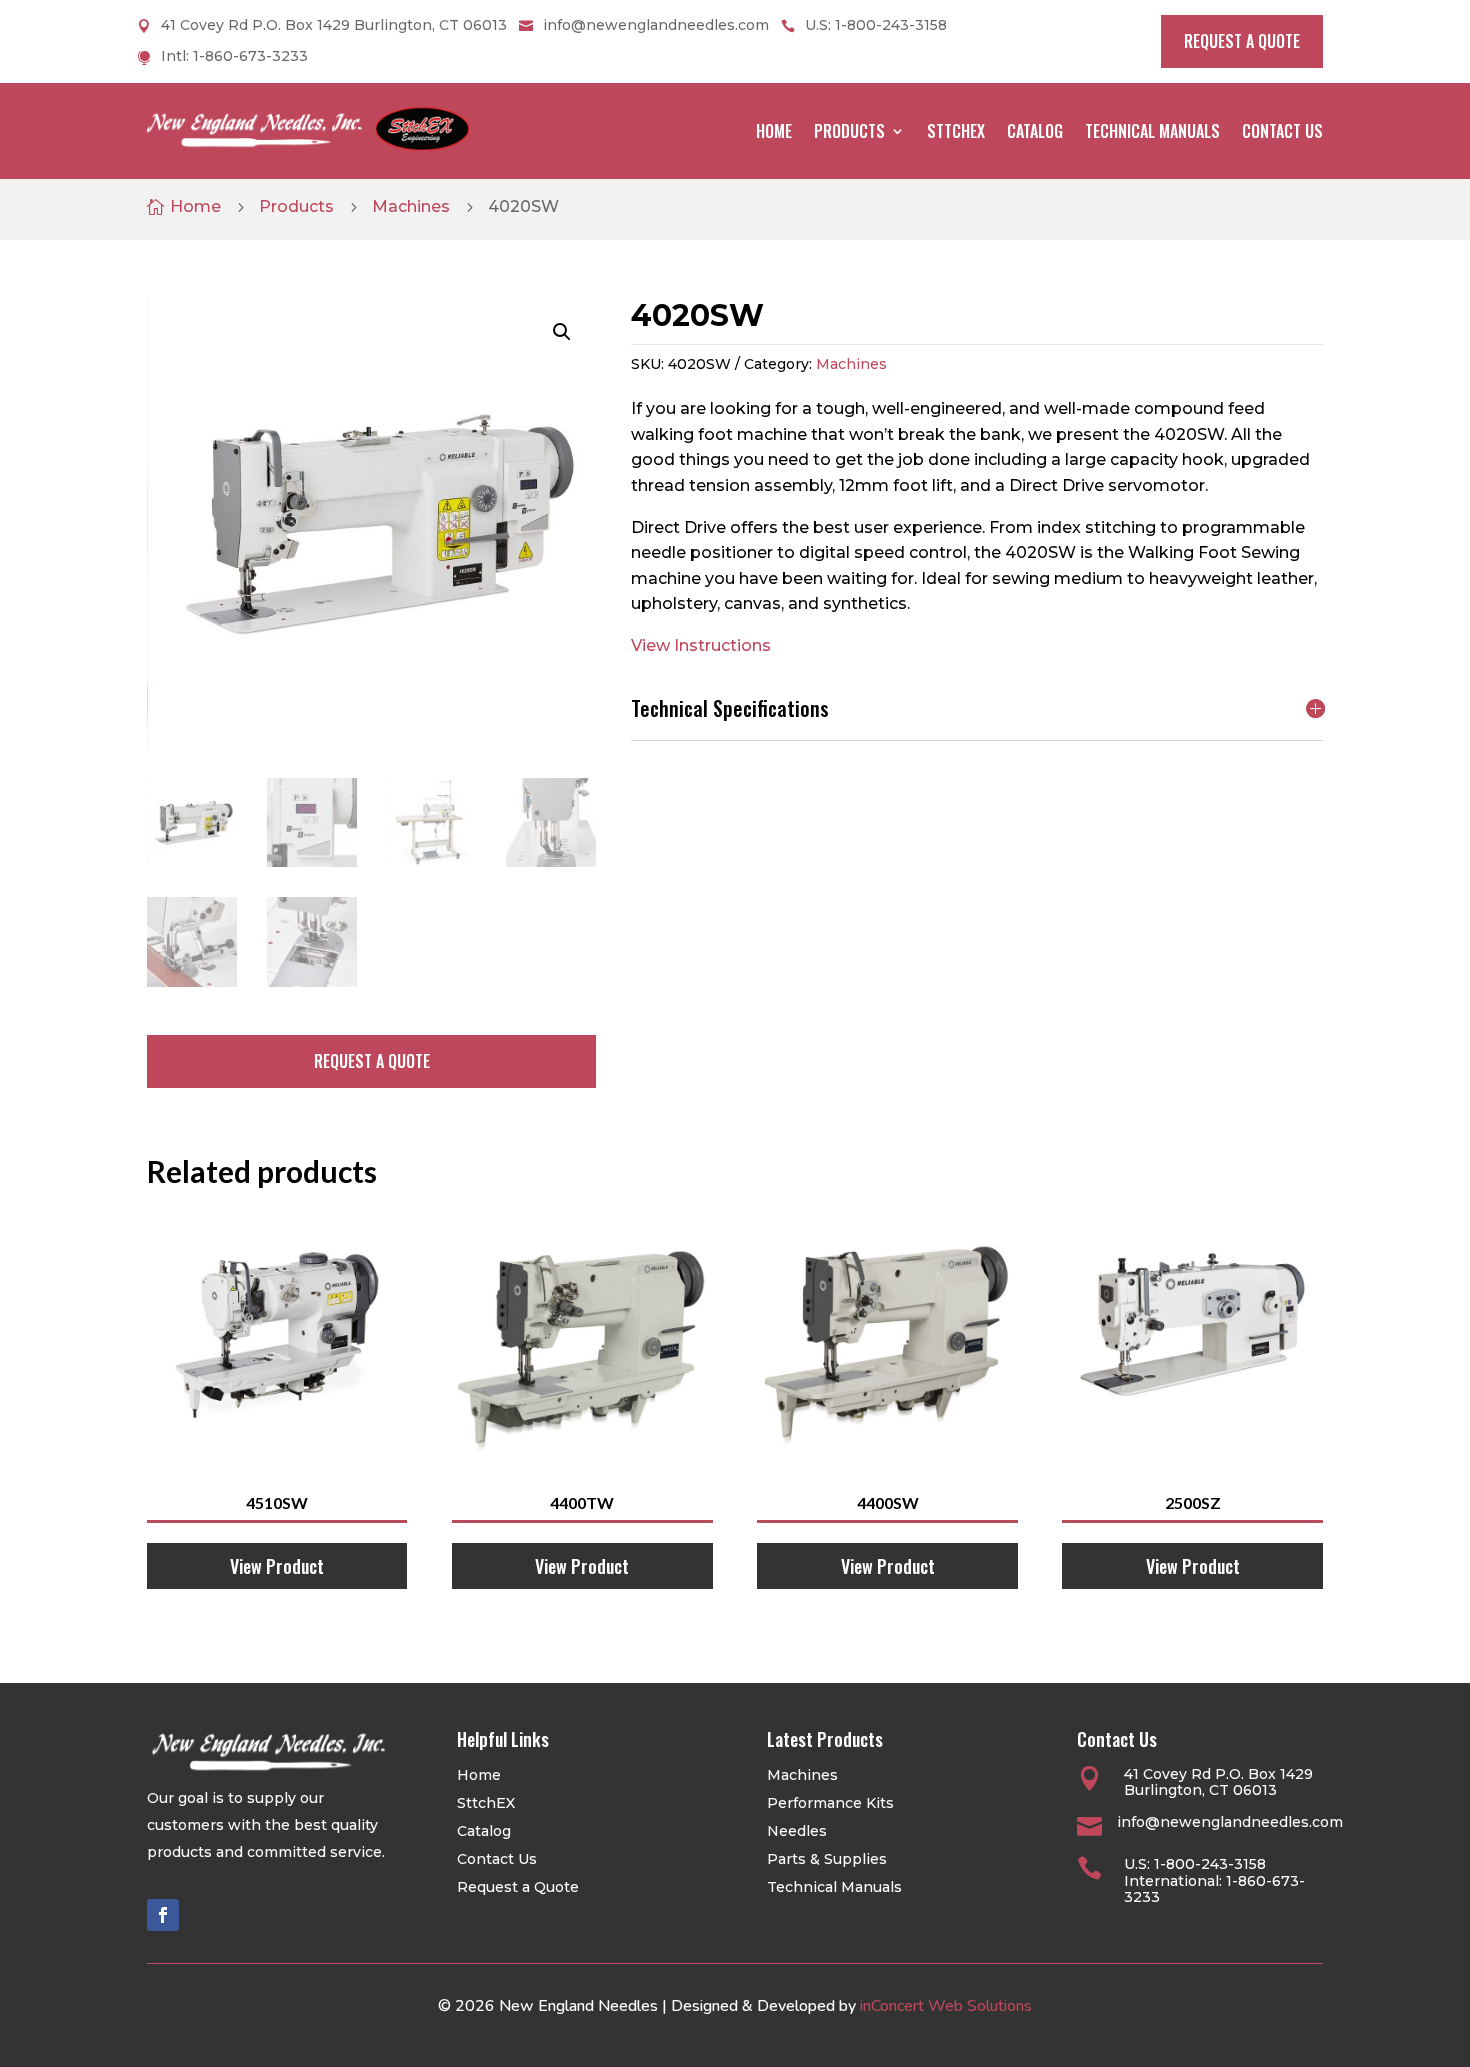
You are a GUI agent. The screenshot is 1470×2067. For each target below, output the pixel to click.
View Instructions (701, 645)
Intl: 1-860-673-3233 (234, 57)
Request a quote (1242, 41)
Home (774, 131)
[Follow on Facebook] (163, 1915)
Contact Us (1282, 131)
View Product (277, 1566)
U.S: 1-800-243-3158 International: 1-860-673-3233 (1214, 1881)
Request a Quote (518, 1887)
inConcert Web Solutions (946, 2006)
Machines (411, 206)
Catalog (1035, 131)
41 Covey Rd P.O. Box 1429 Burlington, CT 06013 (334, 26)
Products (849, 131)
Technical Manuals (1152, 131)
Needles (797, 1831)
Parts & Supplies (827, 1859)
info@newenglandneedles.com (656, 26)
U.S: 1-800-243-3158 (876, 26)
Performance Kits (830, 1803)
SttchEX (956, 131)
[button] (562, 332)
